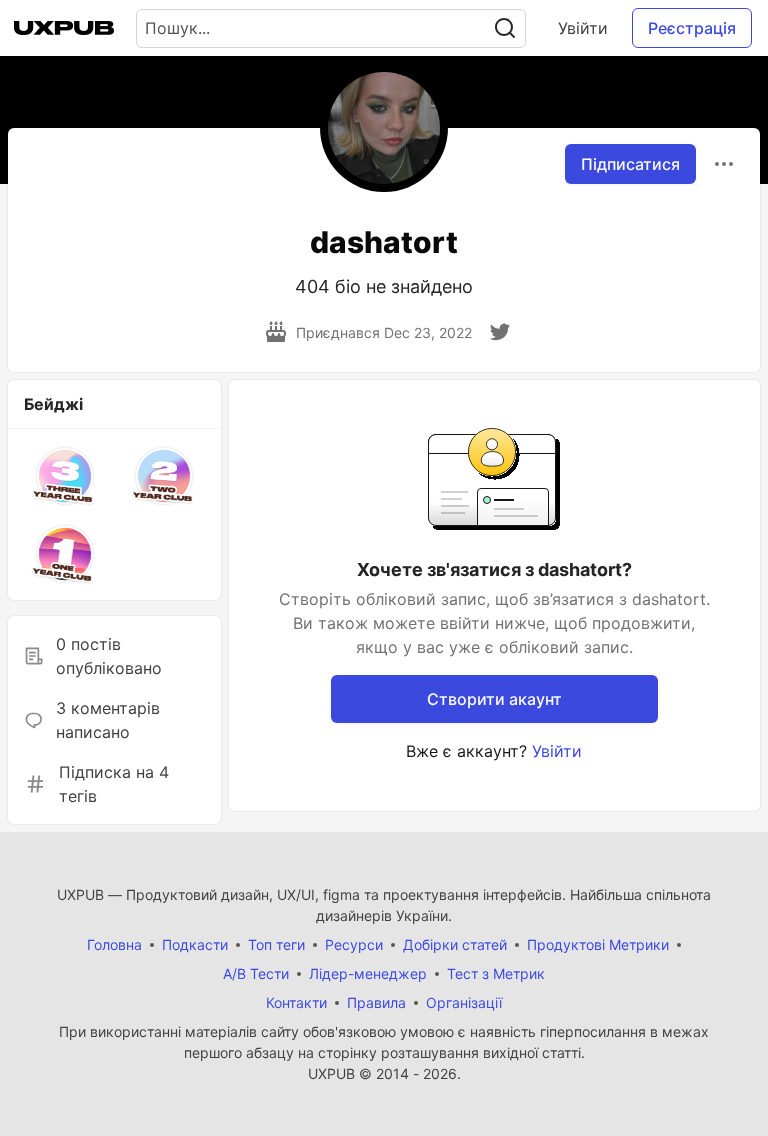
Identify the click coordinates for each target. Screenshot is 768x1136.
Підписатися (630, 164)
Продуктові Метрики (598, 944)
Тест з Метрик (496, 973)
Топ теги (276, 944)
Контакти (296, 1002)
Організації (464, 1002)
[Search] (505, 28)
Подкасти (195, 944)
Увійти (583, 28)
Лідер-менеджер (368, 973)
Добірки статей (455, 944)
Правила (376, 1002)
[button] (65, 476)
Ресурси (354, 944)
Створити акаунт (494, 699)
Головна (114, 944)
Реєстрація (692, 28)
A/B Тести (256, 973)
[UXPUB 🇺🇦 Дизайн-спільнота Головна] (64, 28)
